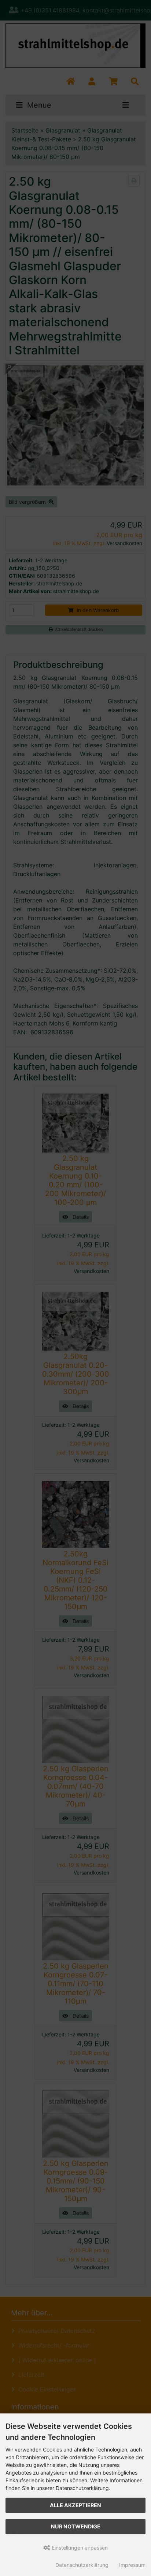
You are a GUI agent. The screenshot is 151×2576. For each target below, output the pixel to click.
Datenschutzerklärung (82, 2565)
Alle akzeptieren (75, 2505)
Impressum (132, 2565)
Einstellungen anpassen (79, 2548)
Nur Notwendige (76, 2526)
